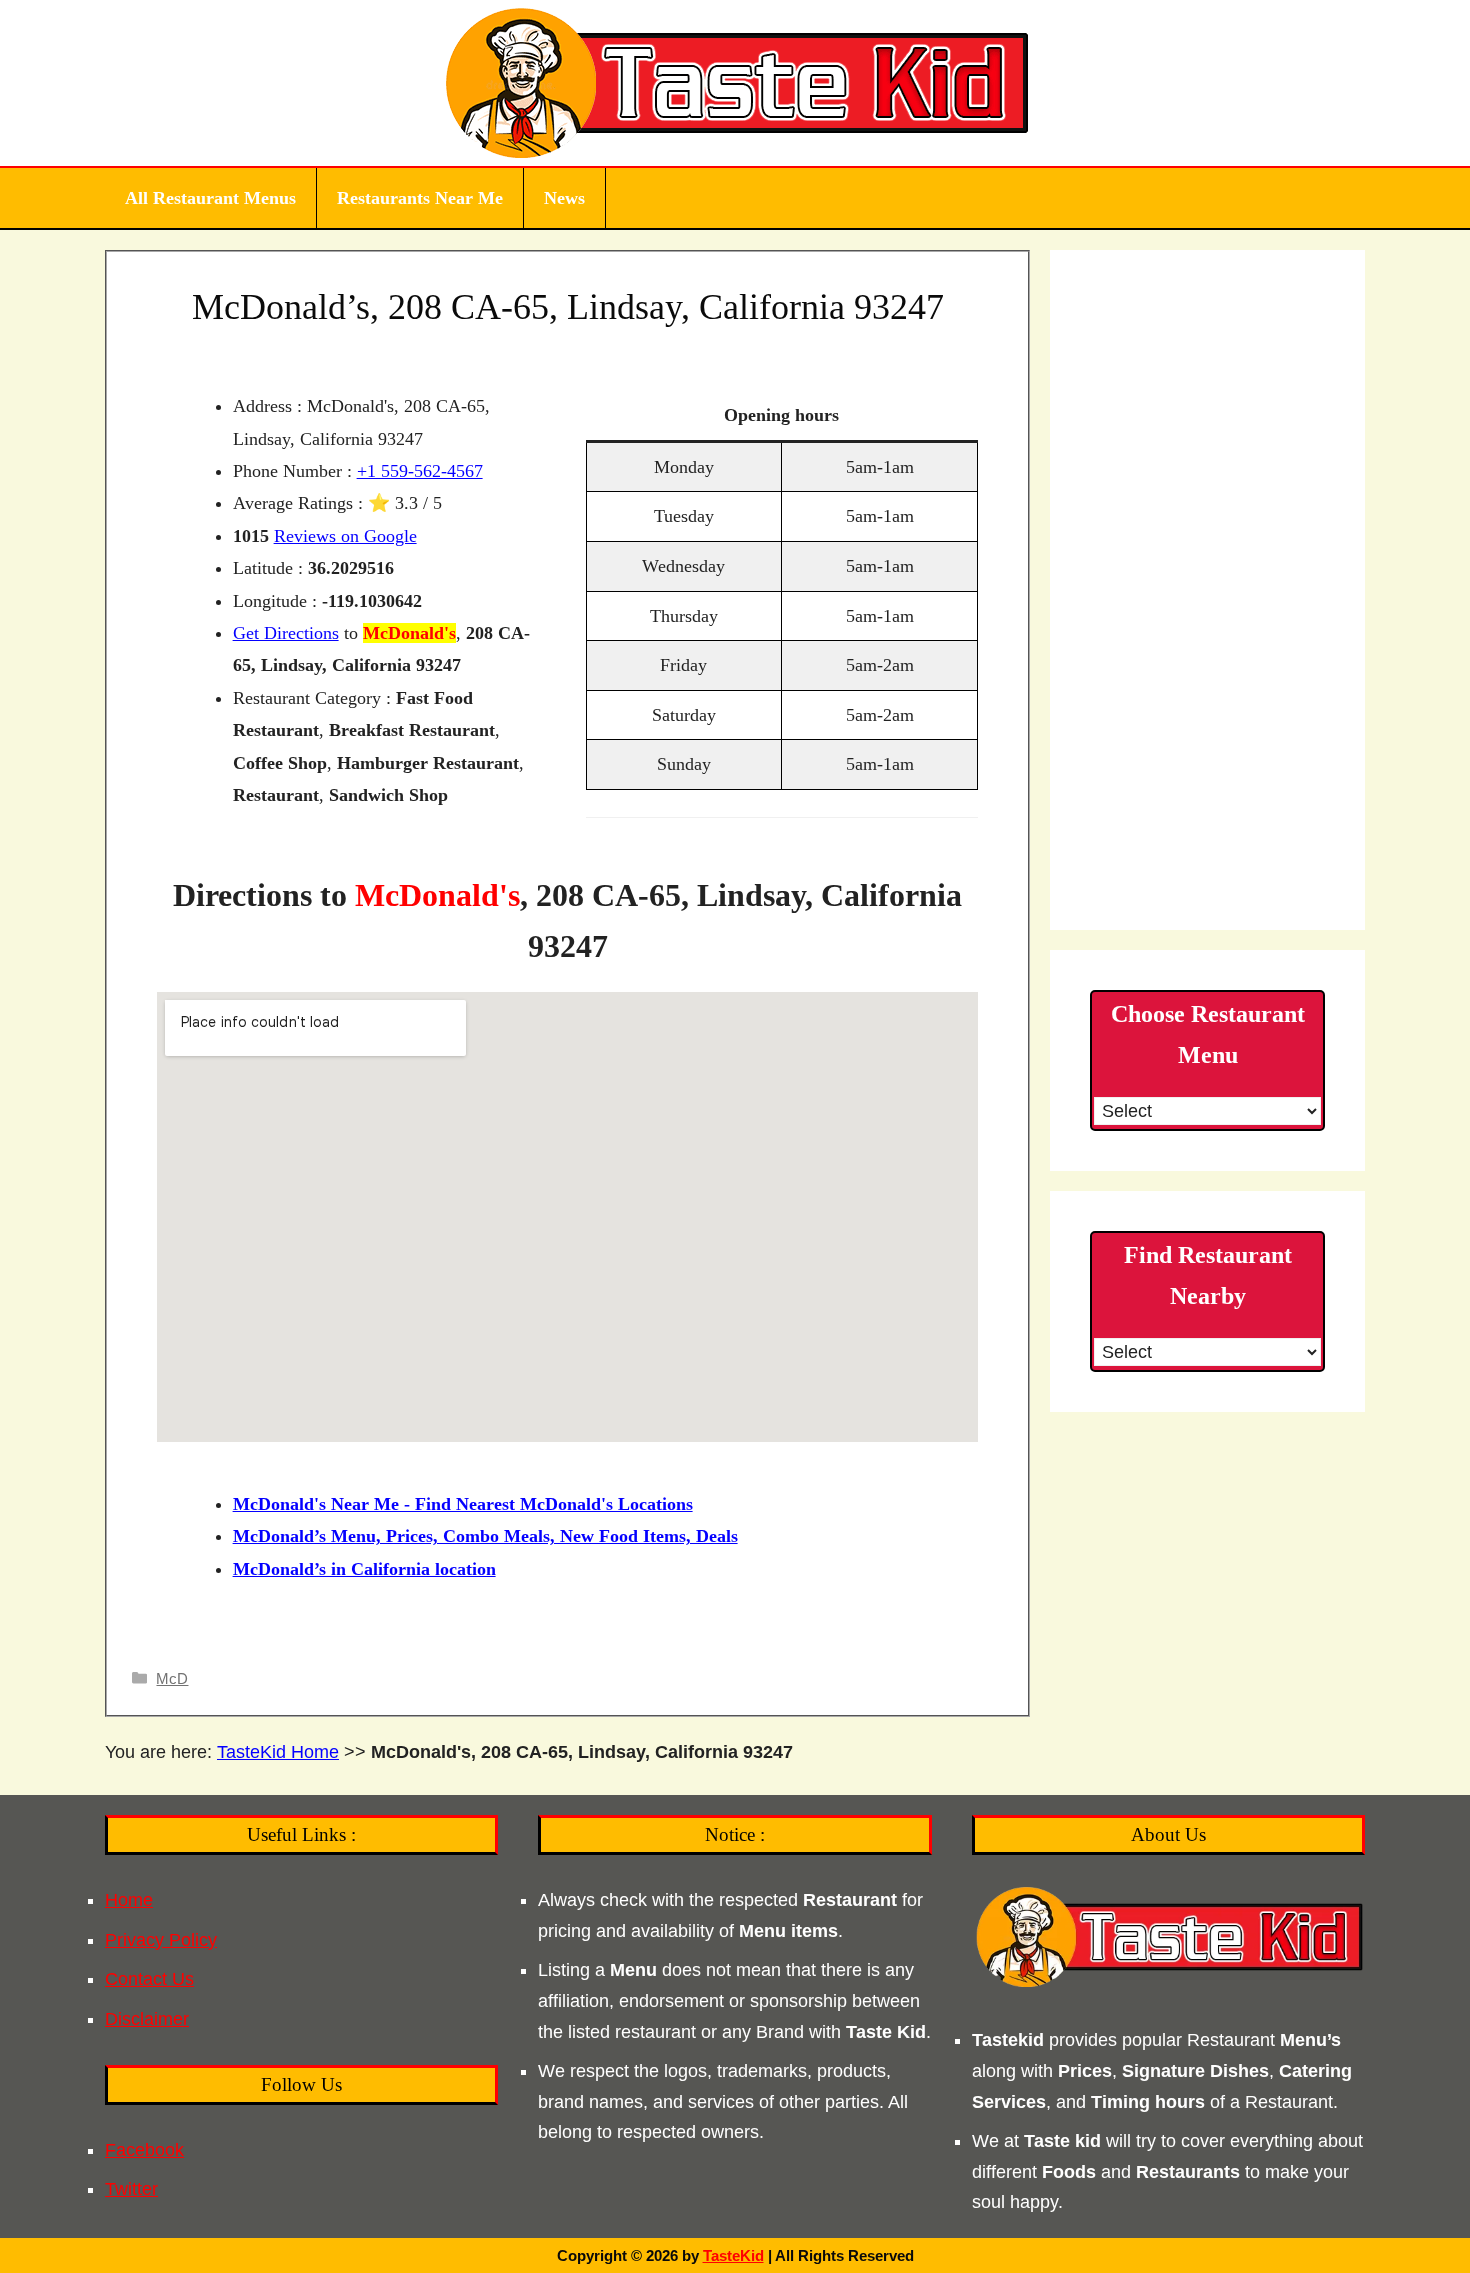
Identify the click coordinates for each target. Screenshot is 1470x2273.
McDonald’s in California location (364, 1569)
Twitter (131, 2189)
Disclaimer (147, 2019)
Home (129, 1900)
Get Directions (286, 633)
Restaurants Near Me (420, 198)
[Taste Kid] (735, 82)
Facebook (144, 2150)
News (564, 198)
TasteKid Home (278, 1752)
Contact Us (149, 1979)
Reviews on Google (345, 536)
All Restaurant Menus (210, 198)
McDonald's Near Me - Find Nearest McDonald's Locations (463, 1504)
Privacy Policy (161, 1940)
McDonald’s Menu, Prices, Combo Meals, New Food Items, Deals (485, 1536)
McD (172, 1678)
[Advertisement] (1207, 590)
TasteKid (733, 2255)
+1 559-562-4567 (420, 471)
